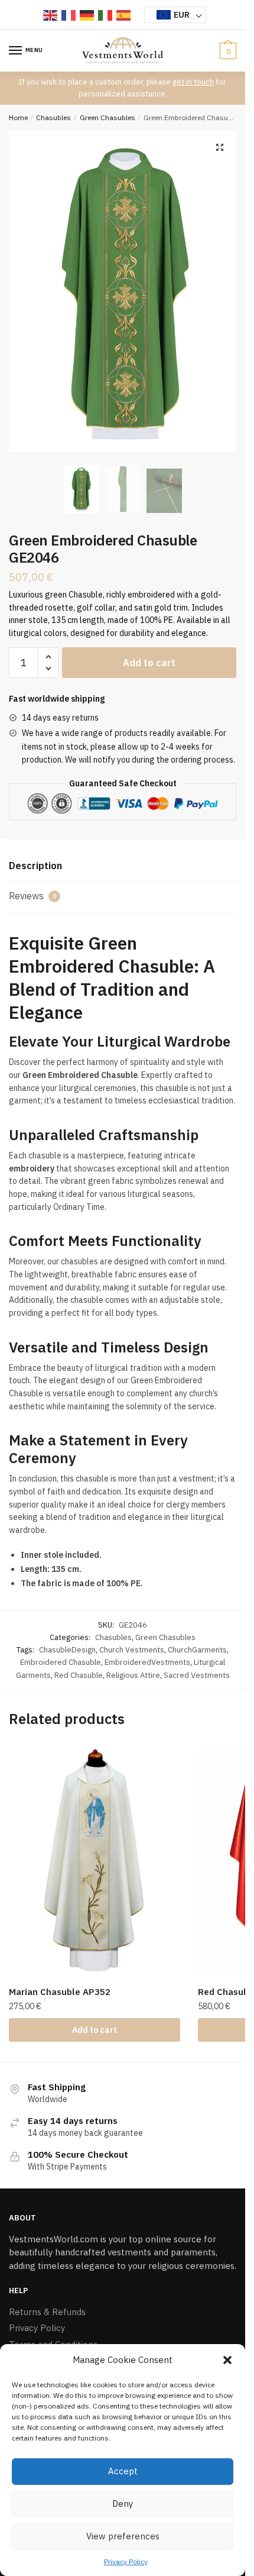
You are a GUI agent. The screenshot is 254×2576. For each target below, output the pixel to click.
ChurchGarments (197, 1650)
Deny (123, 2504)
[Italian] (106, 15)
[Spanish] (124, 15)
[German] (87, 15)
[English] (51, 15)
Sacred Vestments (197, 1675)
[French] (69, 15)
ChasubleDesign (67, 1650)
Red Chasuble (79, 1675)
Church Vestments (132, 1650)
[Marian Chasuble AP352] (95, 1861)
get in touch (193, 82)
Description (35, 866)
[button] (227, 2360)
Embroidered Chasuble (61, 1662)
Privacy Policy (126, 2562)
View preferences (123, 2536)
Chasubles (53, 117)
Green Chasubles (108, 117)
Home (18, 117)
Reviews (32, 896)
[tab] (123, 866)
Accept (123, 2471)
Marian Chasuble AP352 (60, 1992)
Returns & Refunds (47, 2312)
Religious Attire (133, 1675)
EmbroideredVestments (147, 1662)
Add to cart (149, 663)
